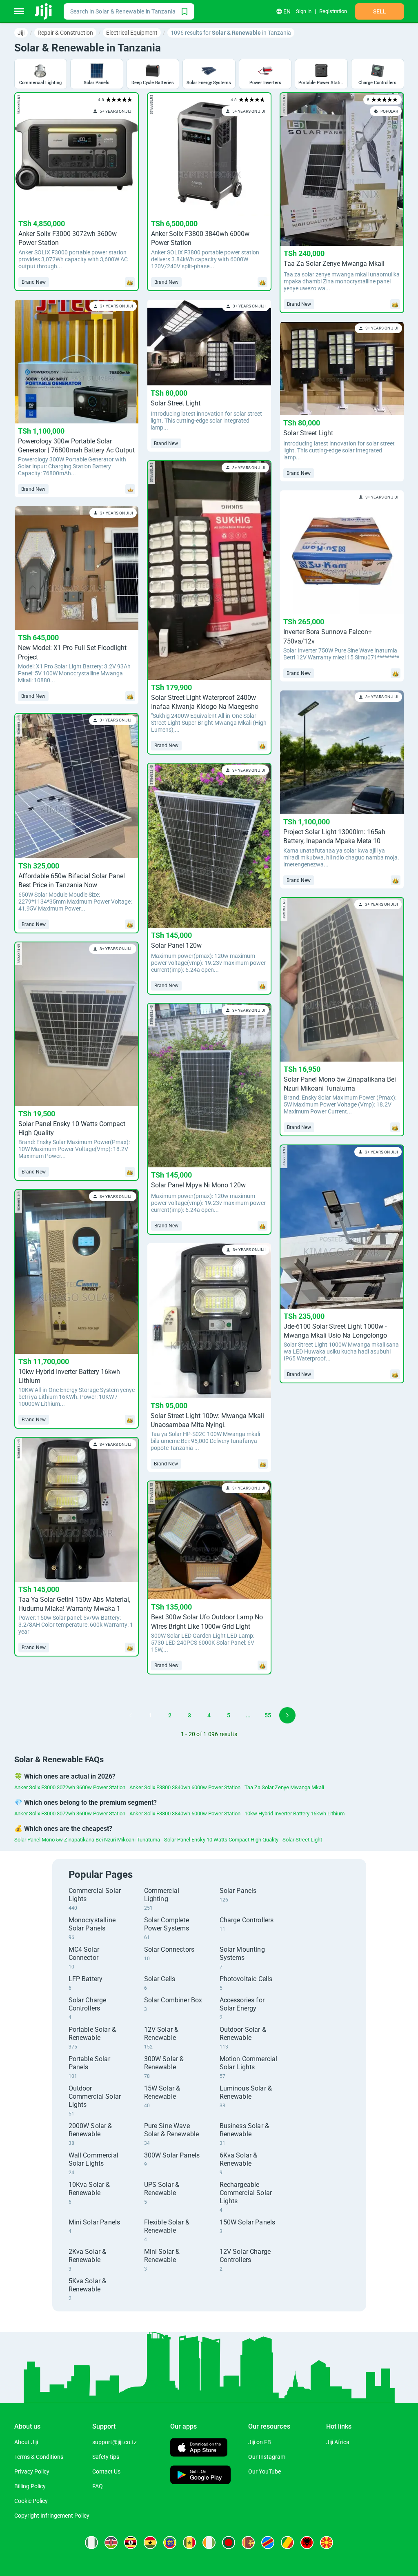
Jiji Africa (338, 2442)
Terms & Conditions (39, 2457)
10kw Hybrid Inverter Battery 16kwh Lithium (295, 1813)
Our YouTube (265, 2471)
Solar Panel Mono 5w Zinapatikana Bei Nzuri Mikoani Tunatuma (87, 1840)
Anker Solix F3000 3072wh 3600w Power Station (70, 1787)
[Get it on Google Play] (200, 2476)
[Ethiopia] (170, 2543)
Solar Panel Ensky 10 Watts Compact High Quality (221, 1840)
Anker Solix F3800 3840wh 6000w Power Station (185, 1787)
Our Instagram (267, 2457)
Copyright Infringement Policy (52, 2516)
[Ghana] (150, 2543)
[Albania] (307, 2543)
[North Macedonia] (327, 2543)
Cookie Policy (31, 2501)
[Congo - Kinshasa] (268, 2543)
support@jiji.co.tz (115, 2442)
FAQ (98, 2486)
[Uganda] (131, 2543)
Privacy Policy (32, 2471)
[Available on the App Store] (199, 2448)
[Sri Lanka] (248, 2543)
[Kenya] (111, 2543)
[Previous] (131, 1715)
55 (268, 1715)
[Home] (44, 11)
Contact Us (106, 2471)
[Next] (287, 1715)
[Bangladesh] (229, 2543)
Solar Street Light (302, 1840)
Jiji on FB (260, 2442)
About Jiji (26, 2442)
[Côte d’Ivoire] (209, 2543)
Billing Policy (30, 2486)
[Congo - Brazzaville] (287, 2543)
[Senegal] (189, 2543)
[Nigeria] (91, 2543)
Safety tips (106, 2457)
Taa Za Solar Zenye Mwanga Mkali (284, 1787)
